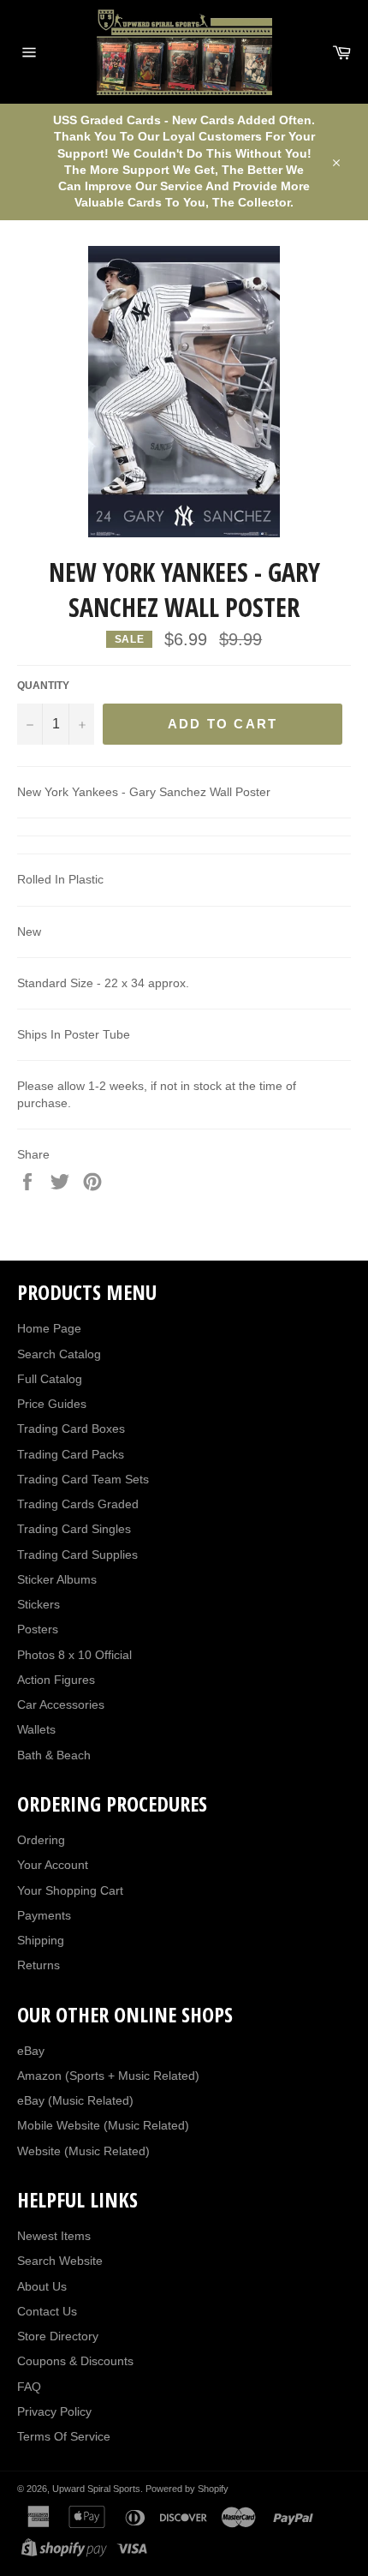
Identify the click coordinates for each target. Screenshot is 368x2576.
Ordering (41, 1840)
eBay (31, 2051)
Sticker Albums (57, 1579)
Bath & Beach (54, 1755)
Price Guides (52, 1404)
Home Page (49, 1328)
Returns (39, 1965)
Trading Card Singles (74, 1529)
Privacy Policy (54, 2411)
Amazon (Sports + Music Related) (108, 2076)
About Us (42, 2286)
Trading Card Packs (71, 1454)
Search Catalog (59, 1354)
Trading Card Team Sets (83, 1479)
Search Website (60, 2261)
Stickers (39, 1604)
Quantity (43, 686)
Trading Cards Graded (78, 1504)
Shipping (41, 1940)
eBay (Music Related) (75, 2100)
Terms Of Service (64, 2436)
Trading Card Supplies (77, 1555)
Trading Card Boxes (71, 1429)
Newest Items (54, 2236)
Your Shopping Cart (70, 1890)
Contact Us (47, 2311)
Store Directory (58, 2336)
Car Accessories (61, 1704)
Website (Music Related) (83, 2151)
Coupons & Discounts (75, 2361)
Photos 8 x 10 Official (74, 1655)
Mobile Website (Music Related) (103, 2125)
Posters (38, 1629)
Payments (44, 1915)
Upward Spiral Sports (96, 2489)
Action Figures (56, 1680)
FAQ (29, 2387)
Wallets (36, 1729)
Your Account (53, 1865)
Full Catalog (50, 1379)
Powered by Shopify (187, 2489)
